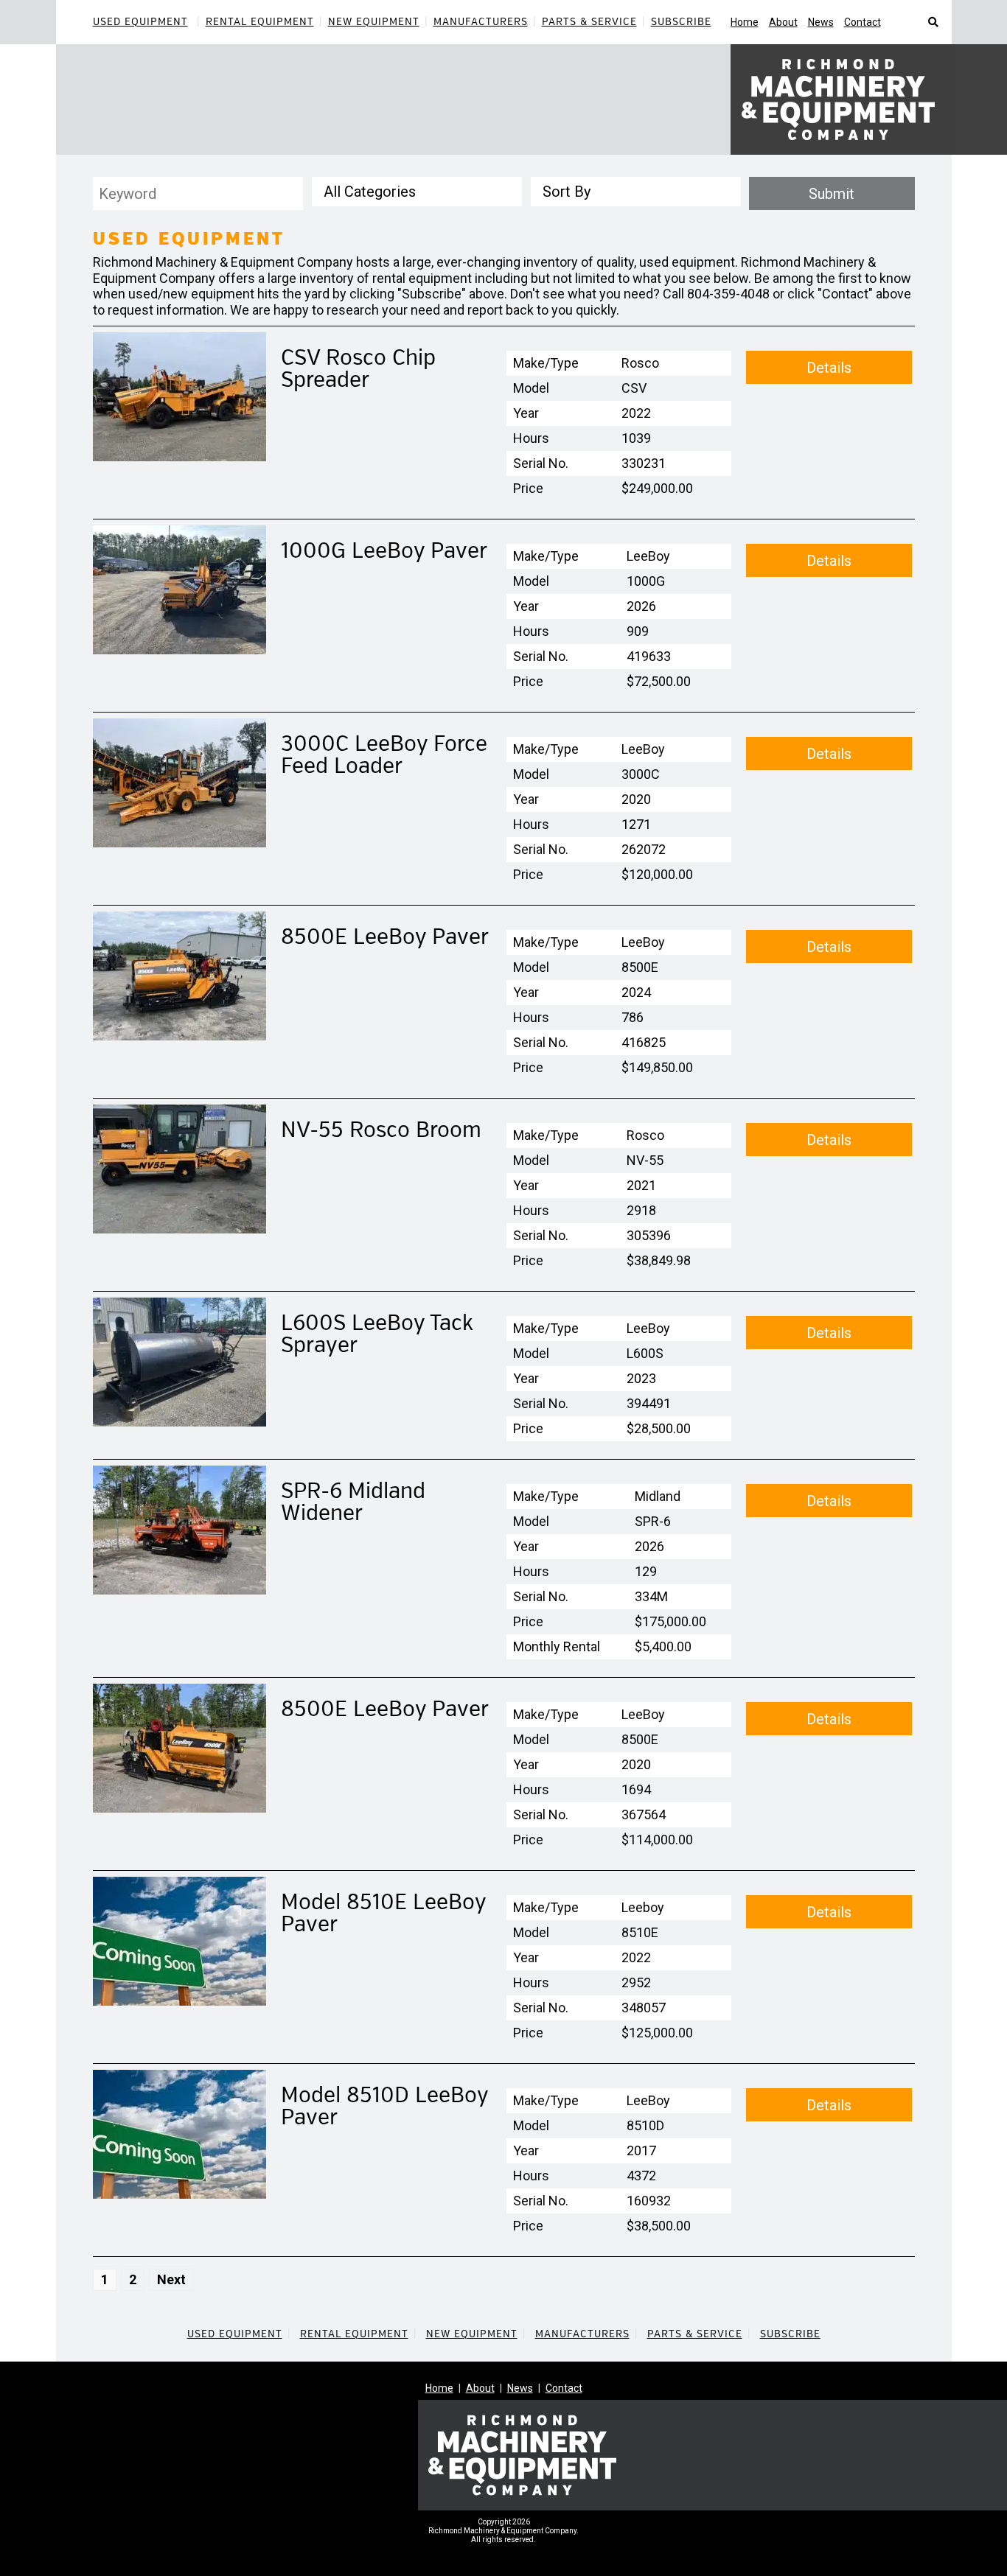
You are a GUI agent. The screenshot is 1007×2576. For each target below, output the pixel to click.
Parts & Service (589, 22)
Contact (863, 22)
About (783, 22)
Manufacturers (481, 22)
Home (745, 22)
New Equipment (374, 22)
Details (829, 368)
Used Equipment (140, 22)
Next (171, 2279)
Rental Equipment (260, 22)
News (821, 22)
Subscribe (681, 22)
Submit (832, 194)
